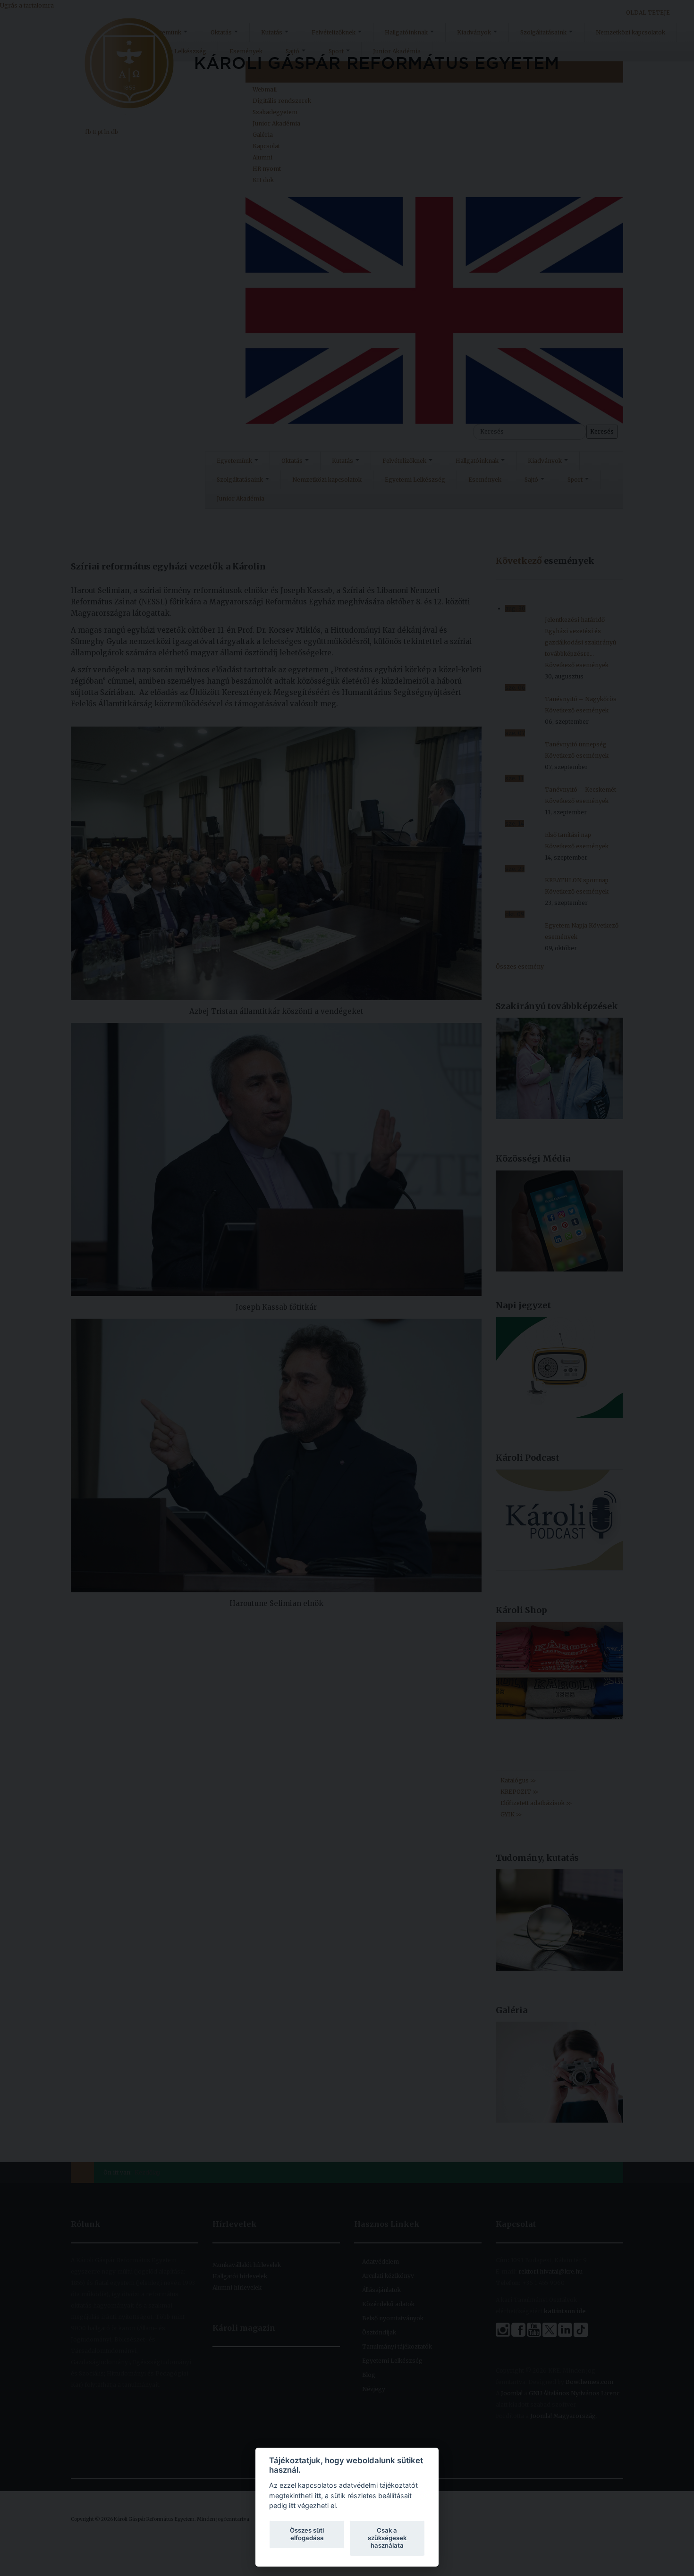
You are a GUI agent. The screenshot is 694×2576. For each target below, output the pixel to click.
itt (318, 2496)
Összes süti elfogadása (307, 2534)
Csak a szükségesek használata (387, 2538)
